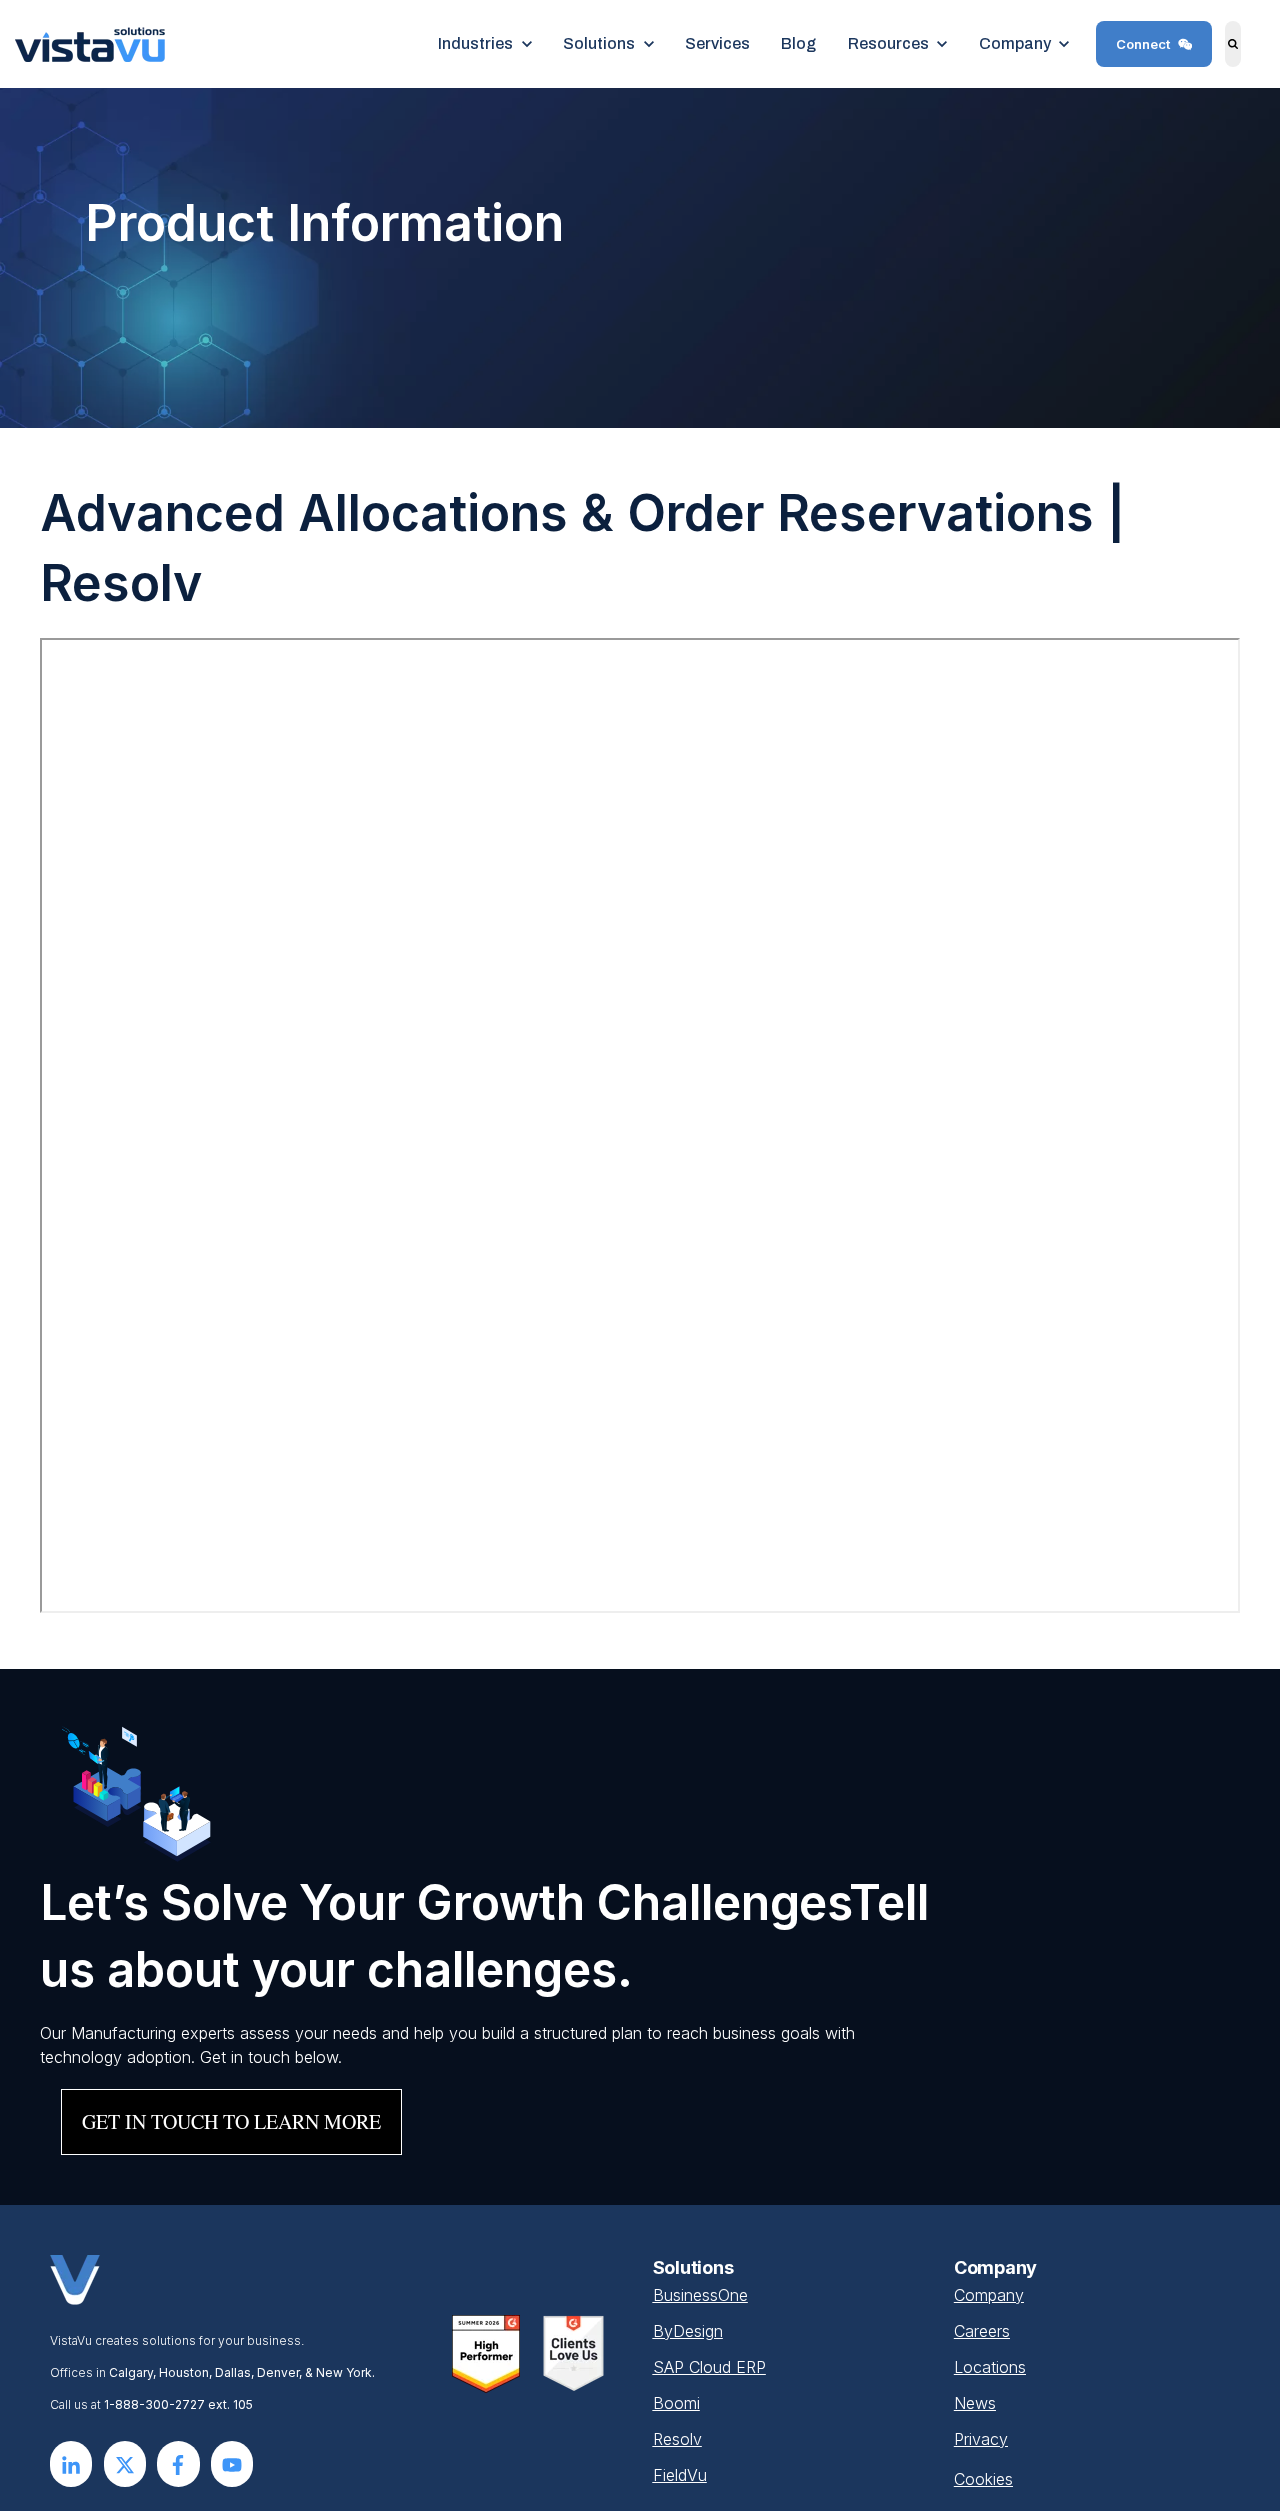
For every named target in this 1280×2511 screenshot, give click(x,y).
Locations (990, 2367)
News (975, 2403)
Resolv (677, 2439)
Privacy (981, 2439)
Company (989, 2295)
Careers (982, 2331)
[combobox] (1251, 44)
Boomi (676, 2403)
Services (717, 43)
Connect (1143, 44)
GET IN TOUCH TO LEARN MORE (231, 2121)
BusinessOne (700, 2295)
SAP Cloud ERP (709, 2367)
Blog (798, 43)
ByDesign (688, 2331)
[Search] (1233, 44)
